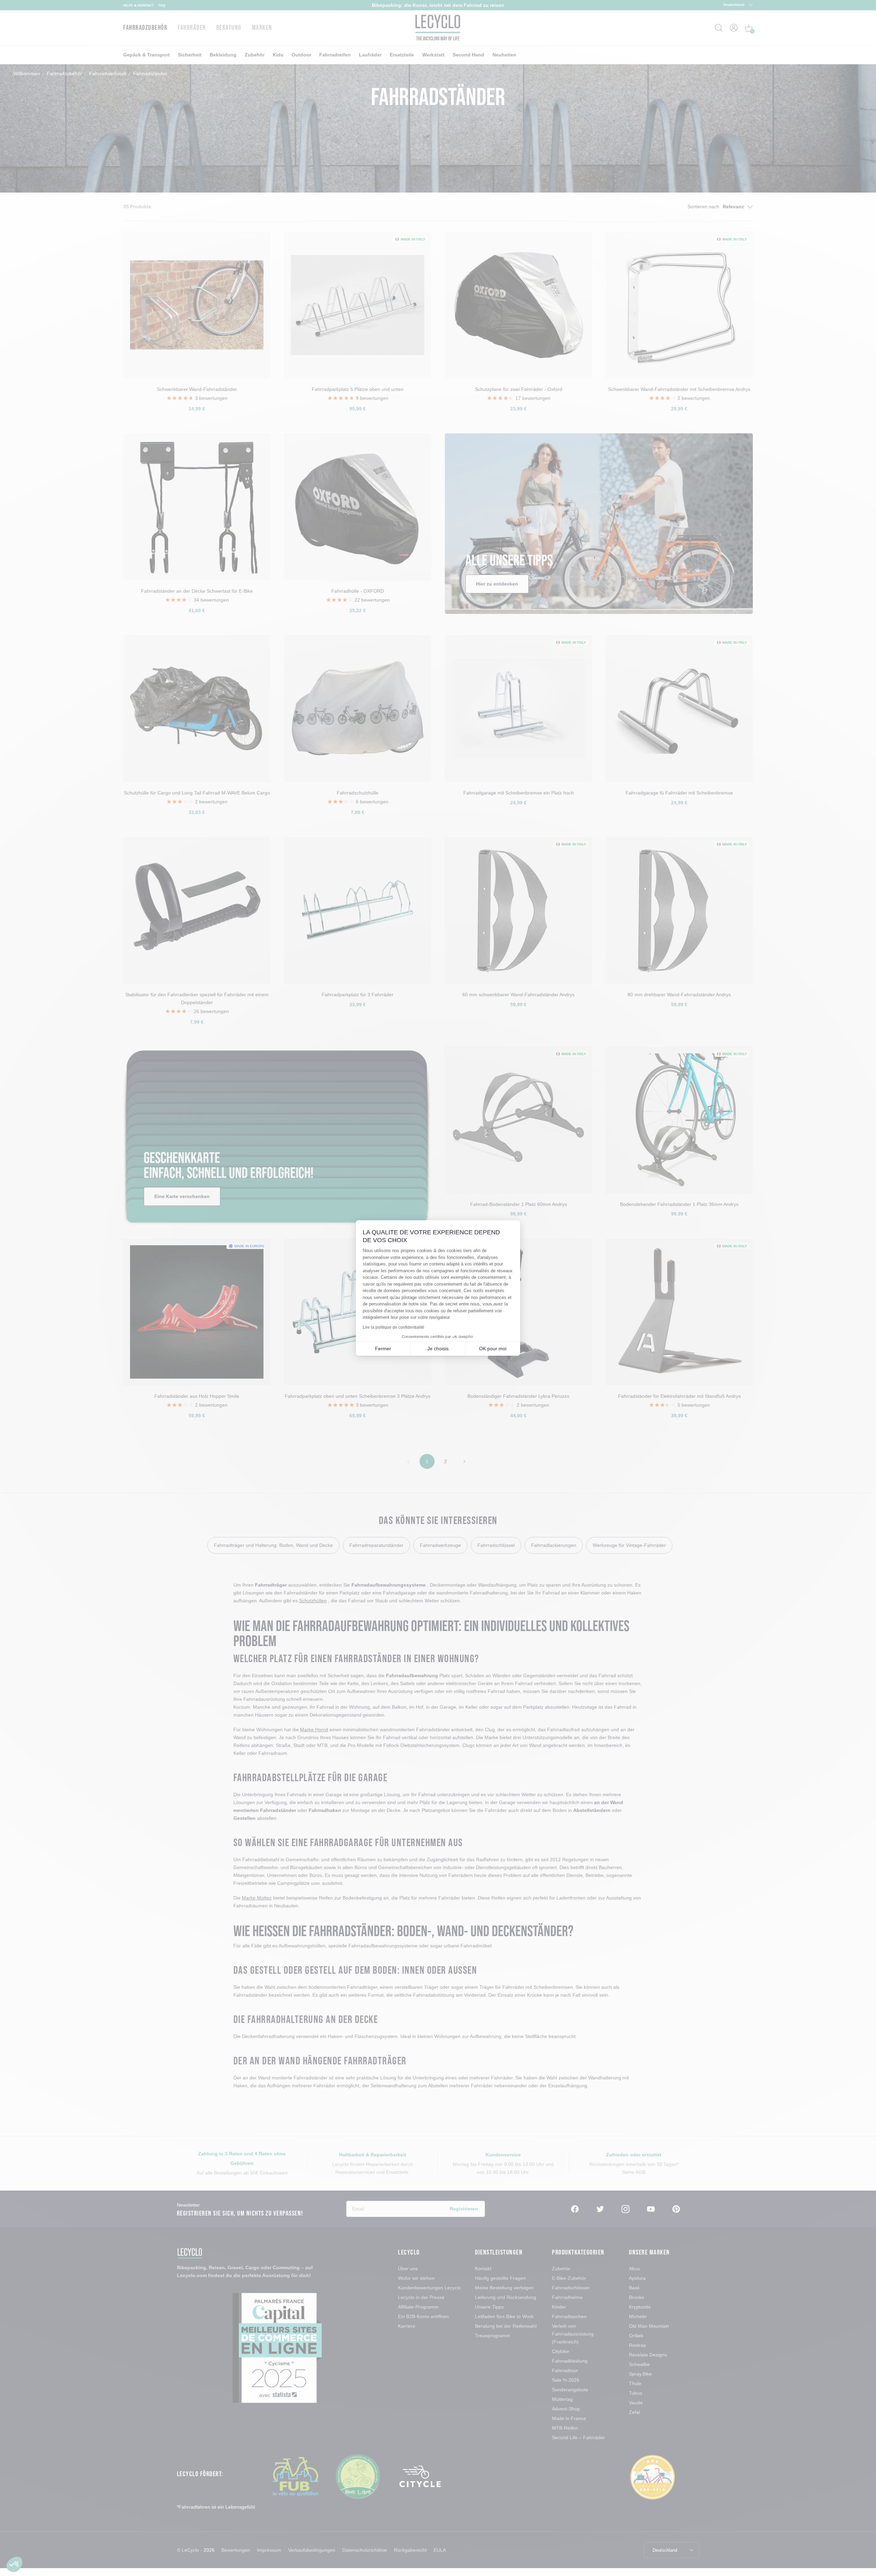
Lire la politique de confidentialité (394, 1327)
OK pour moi (493, 1349)
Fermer (383, 1349)
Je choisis (438, 1349)
